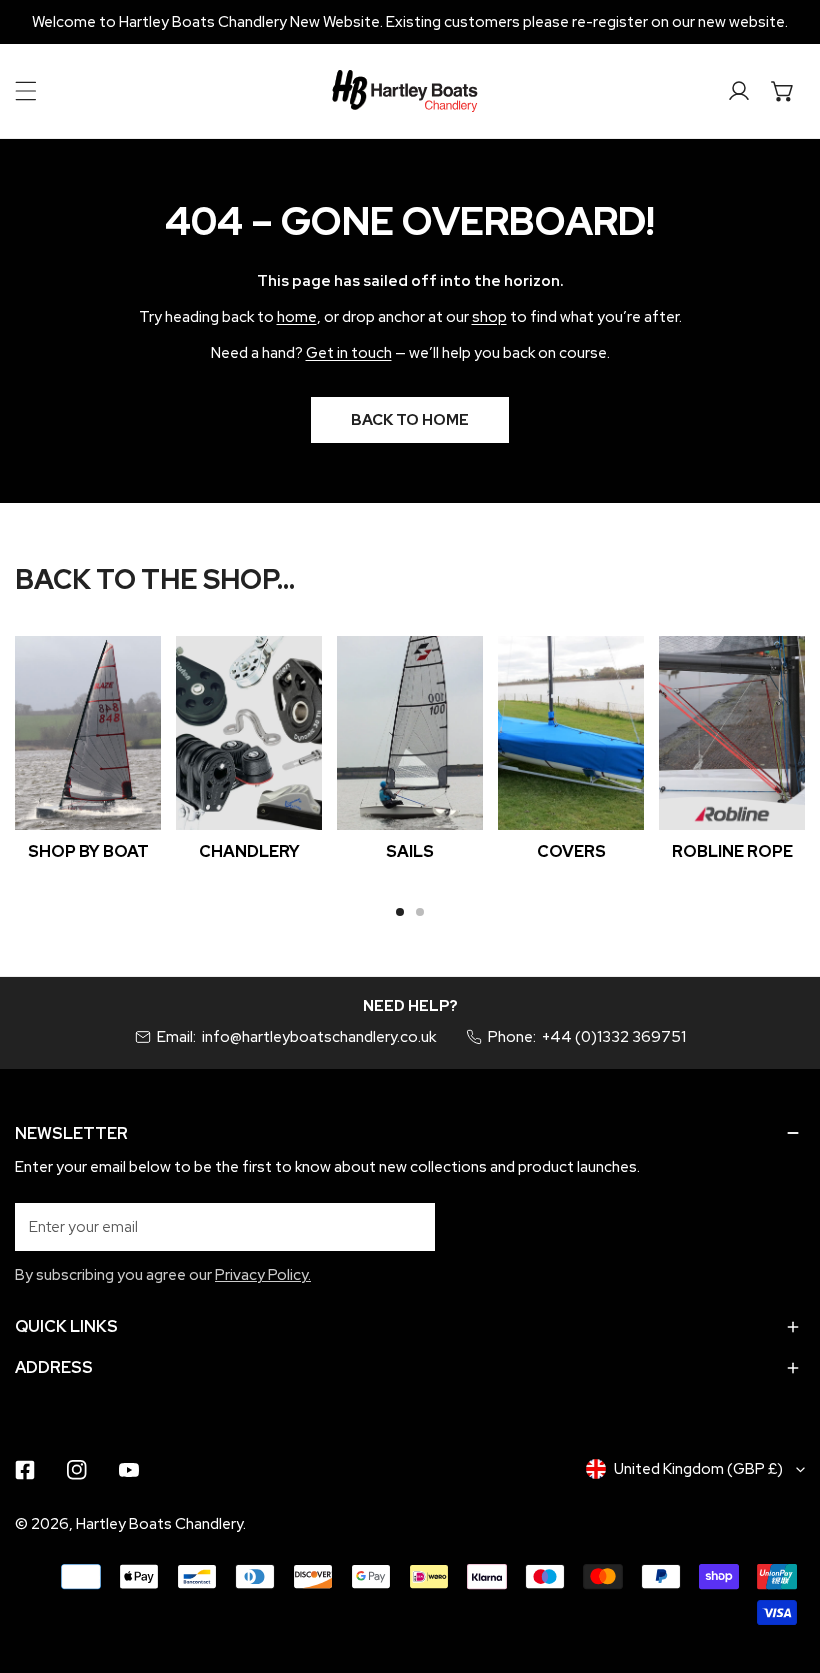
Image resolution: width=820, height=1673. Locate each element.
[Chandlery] (249, 733)
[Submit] (409, 1226)
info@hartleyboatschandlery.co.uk (319, 1037)
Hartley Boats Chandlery (159, 1524)
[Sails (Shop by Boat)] (410, 733)
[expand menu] (26, 91)
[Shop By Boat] (88, 733)
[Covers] (571, 733)
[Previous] (69, 748)
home (297, 317)
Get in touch (349, 353)
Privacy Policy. (263, 1275)
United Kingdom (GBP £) (698, 1469)
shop (489, 317)
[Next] (752, 748)
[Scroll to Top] (784, 1567)
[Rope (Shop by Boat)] (732, 733)
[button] (783, 91)
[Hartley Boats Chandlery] (405, 91)
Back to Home (410, 420)
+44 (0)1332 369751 (614, 1037)
